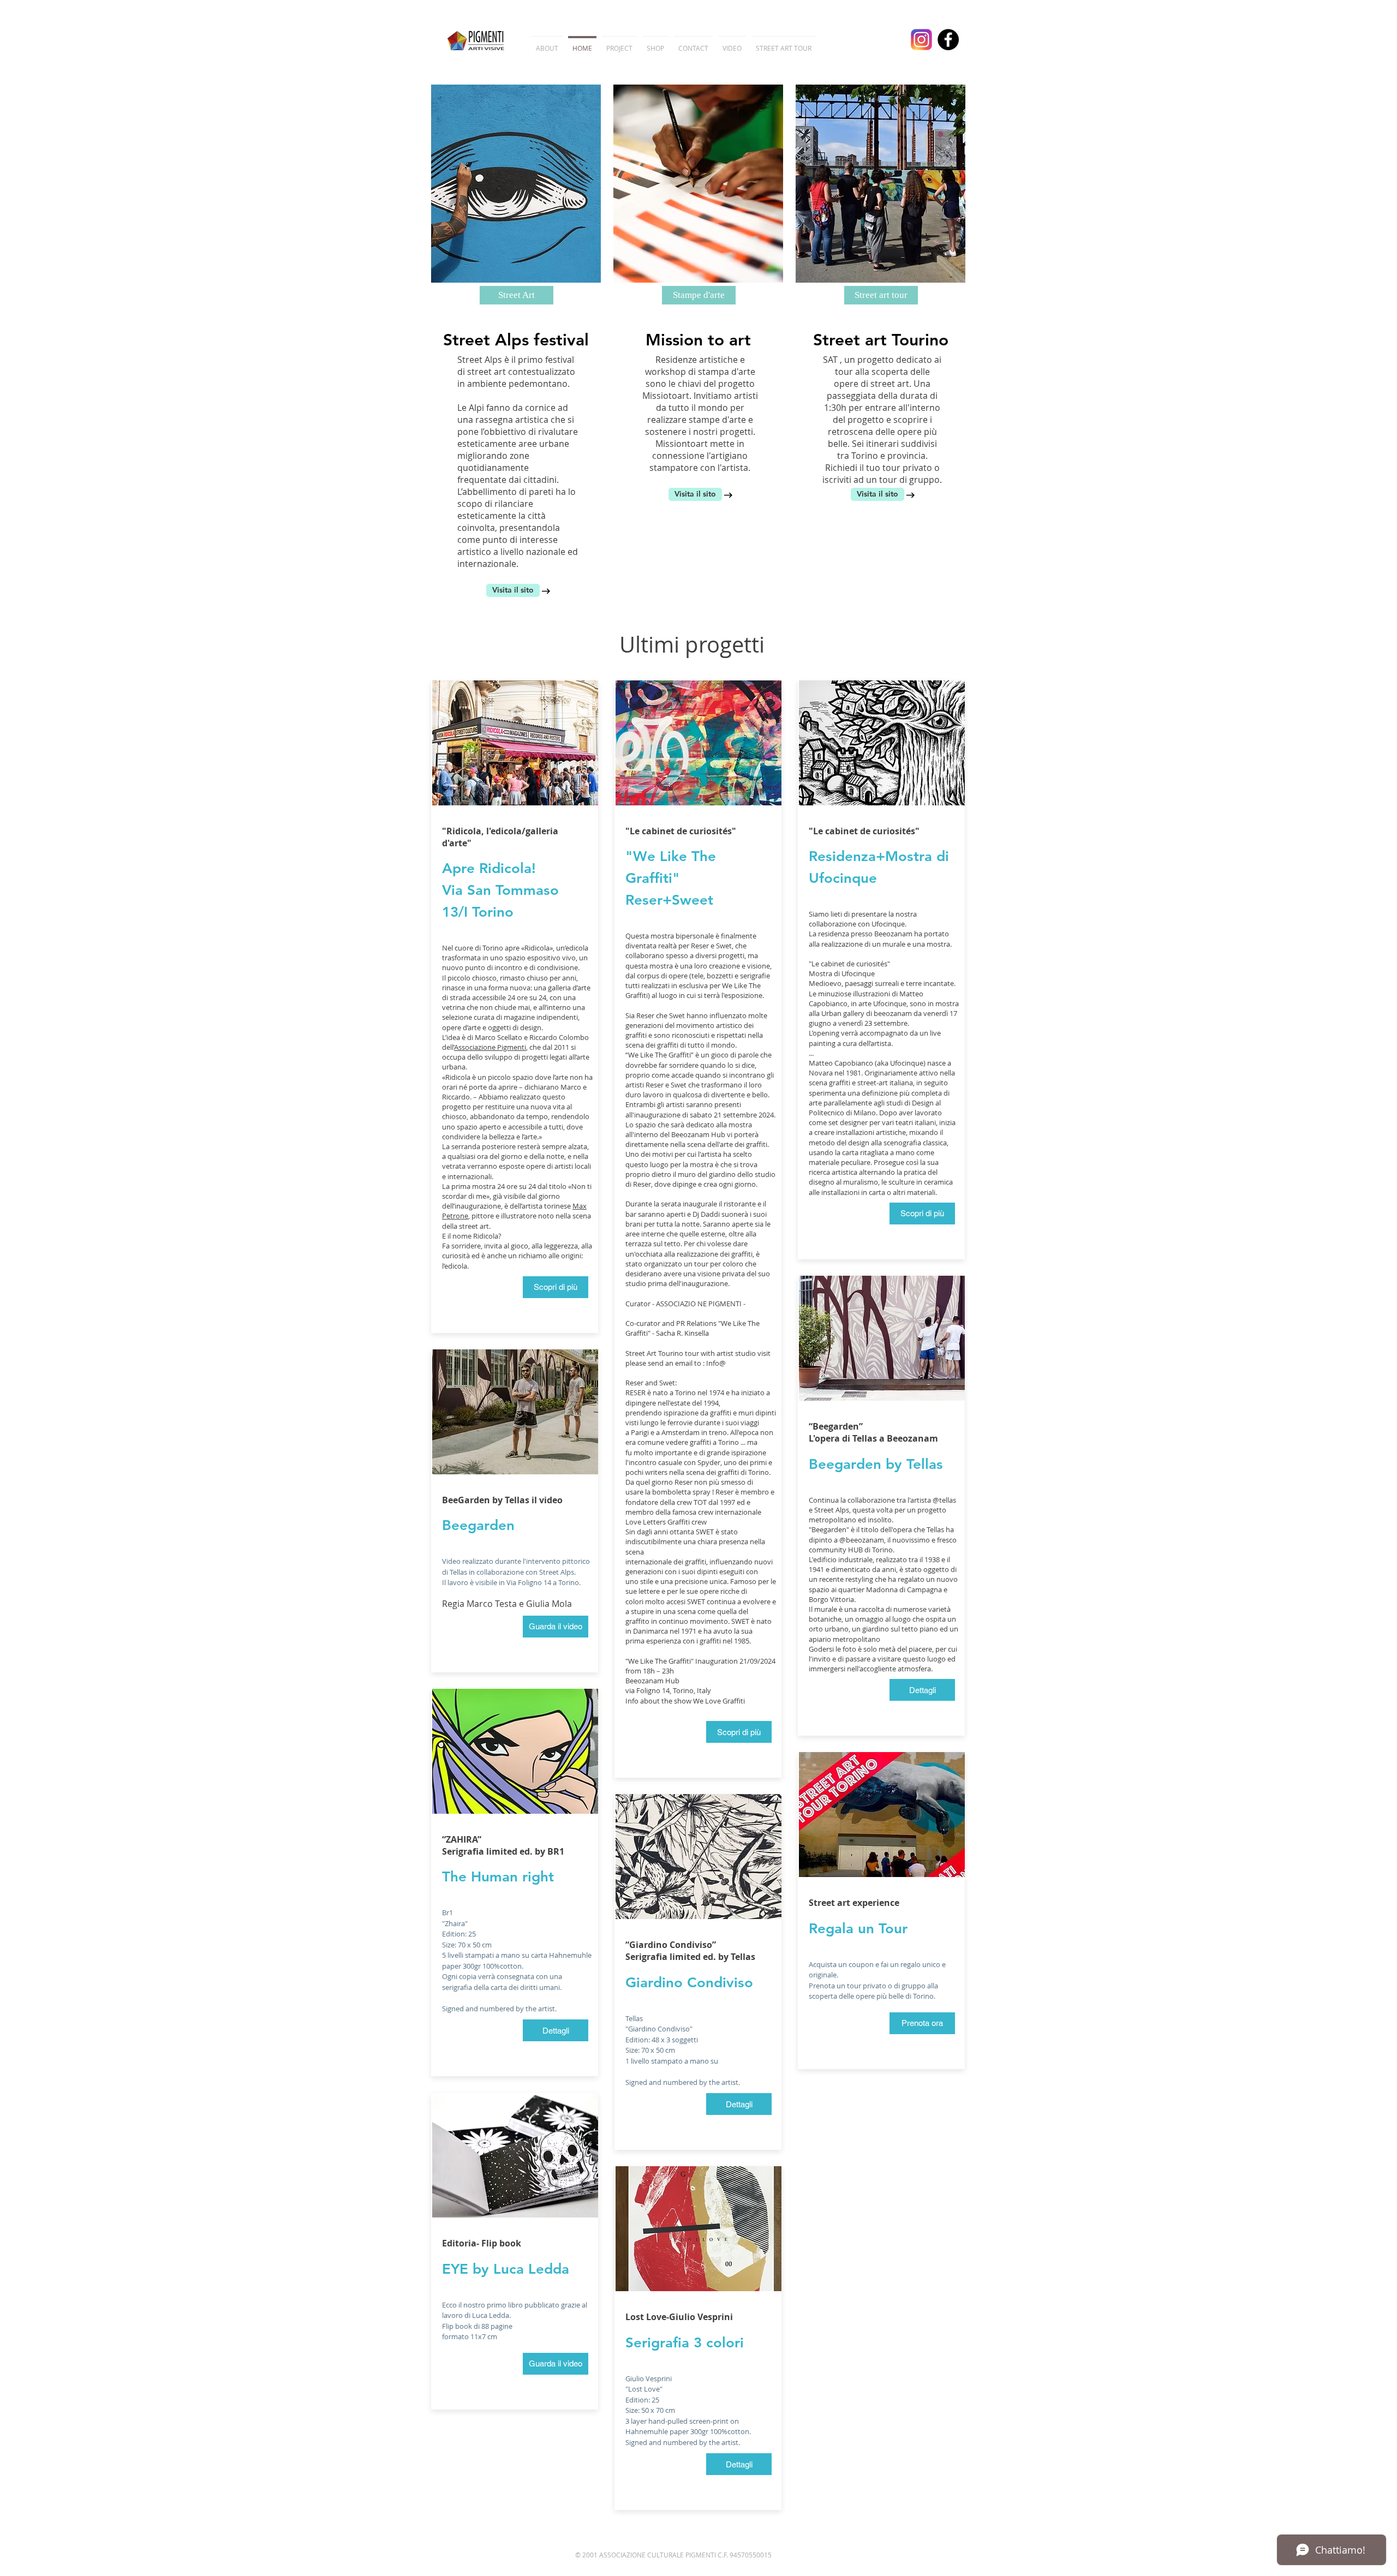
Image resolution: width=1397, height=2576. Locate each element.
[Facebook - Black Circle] (948, 40)
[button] (517, 295)
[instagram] (921, 40)
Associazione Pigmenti (490, 1047)
